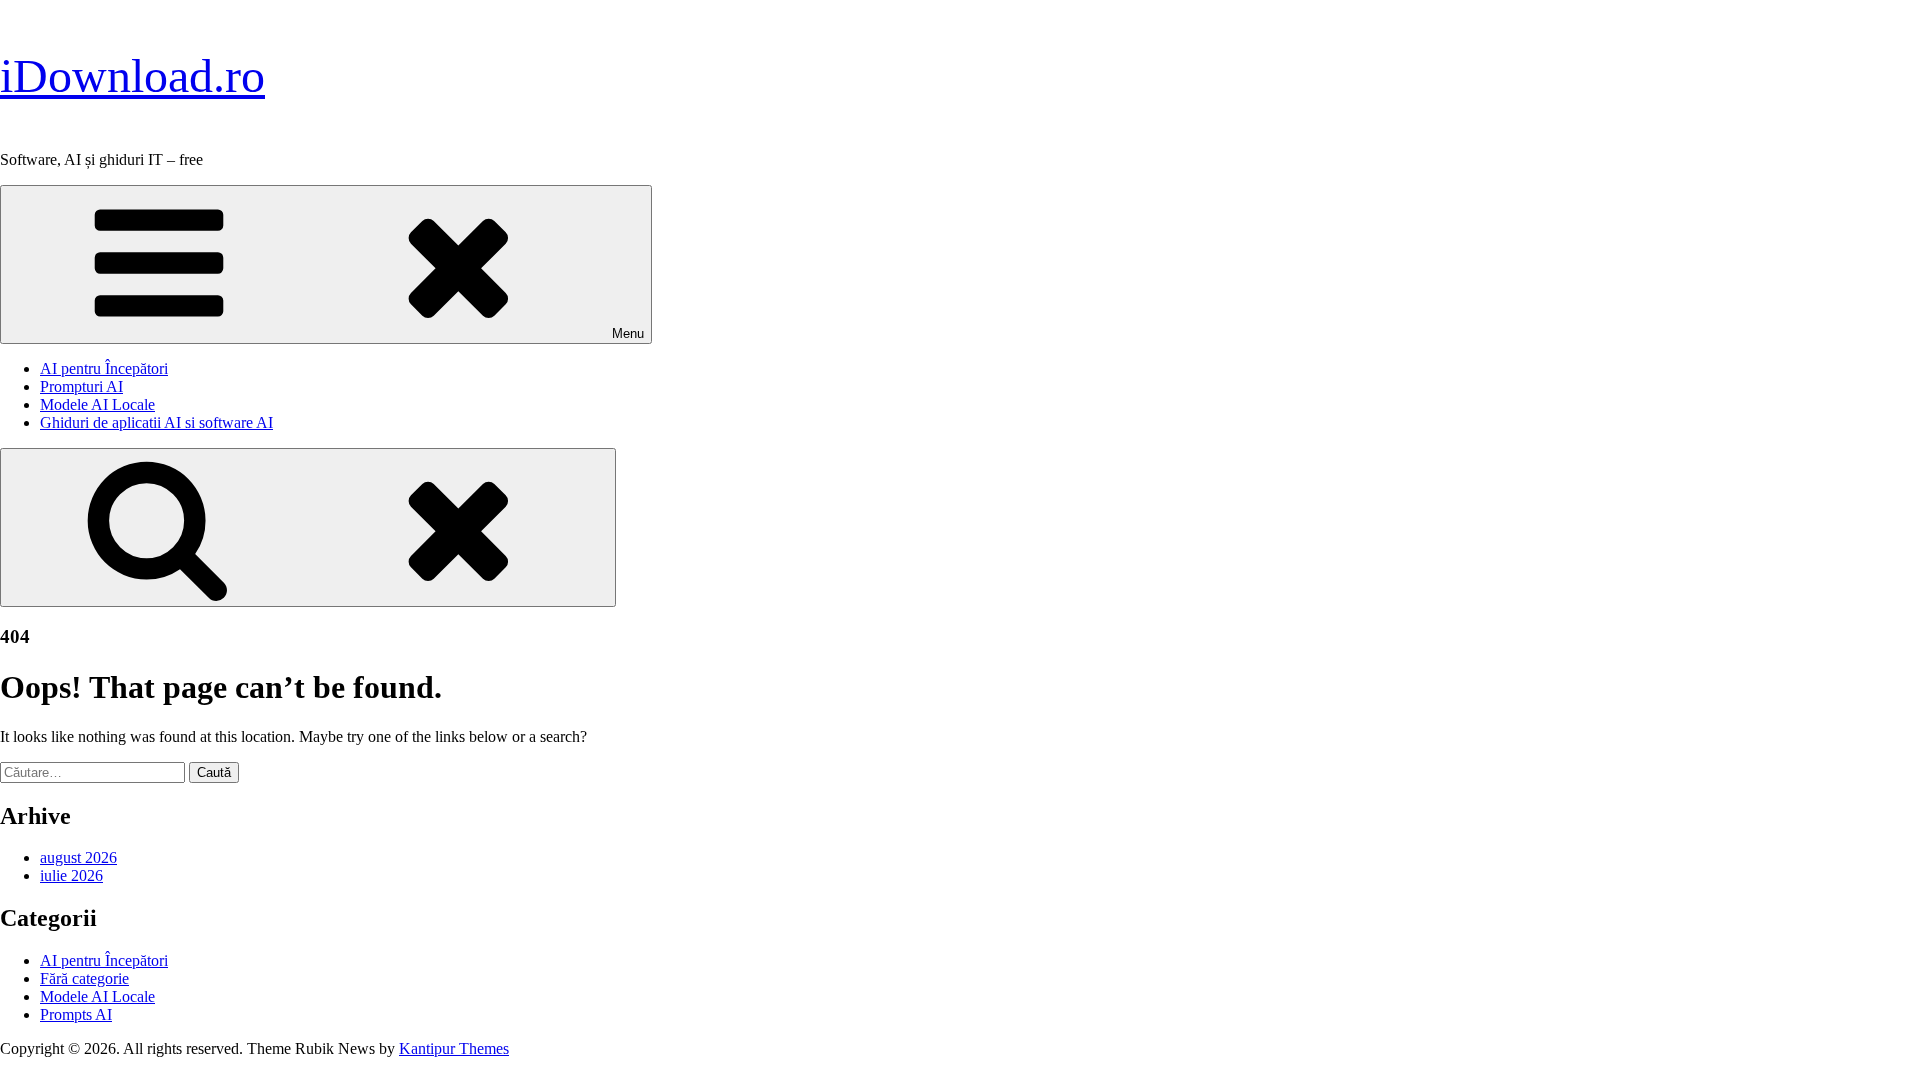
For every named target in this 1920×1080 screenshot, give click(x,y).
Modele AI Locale (97, 404)
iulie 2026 (71, 875)
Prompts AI (76, 1014)
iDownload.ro (132, 75)
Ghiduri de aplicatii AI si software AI (156, 422)
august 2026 (78, 857)
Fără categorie (84, 978)
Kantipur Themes (454, 1048)
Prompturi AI (81, 386)
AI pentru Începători (104, 368)
